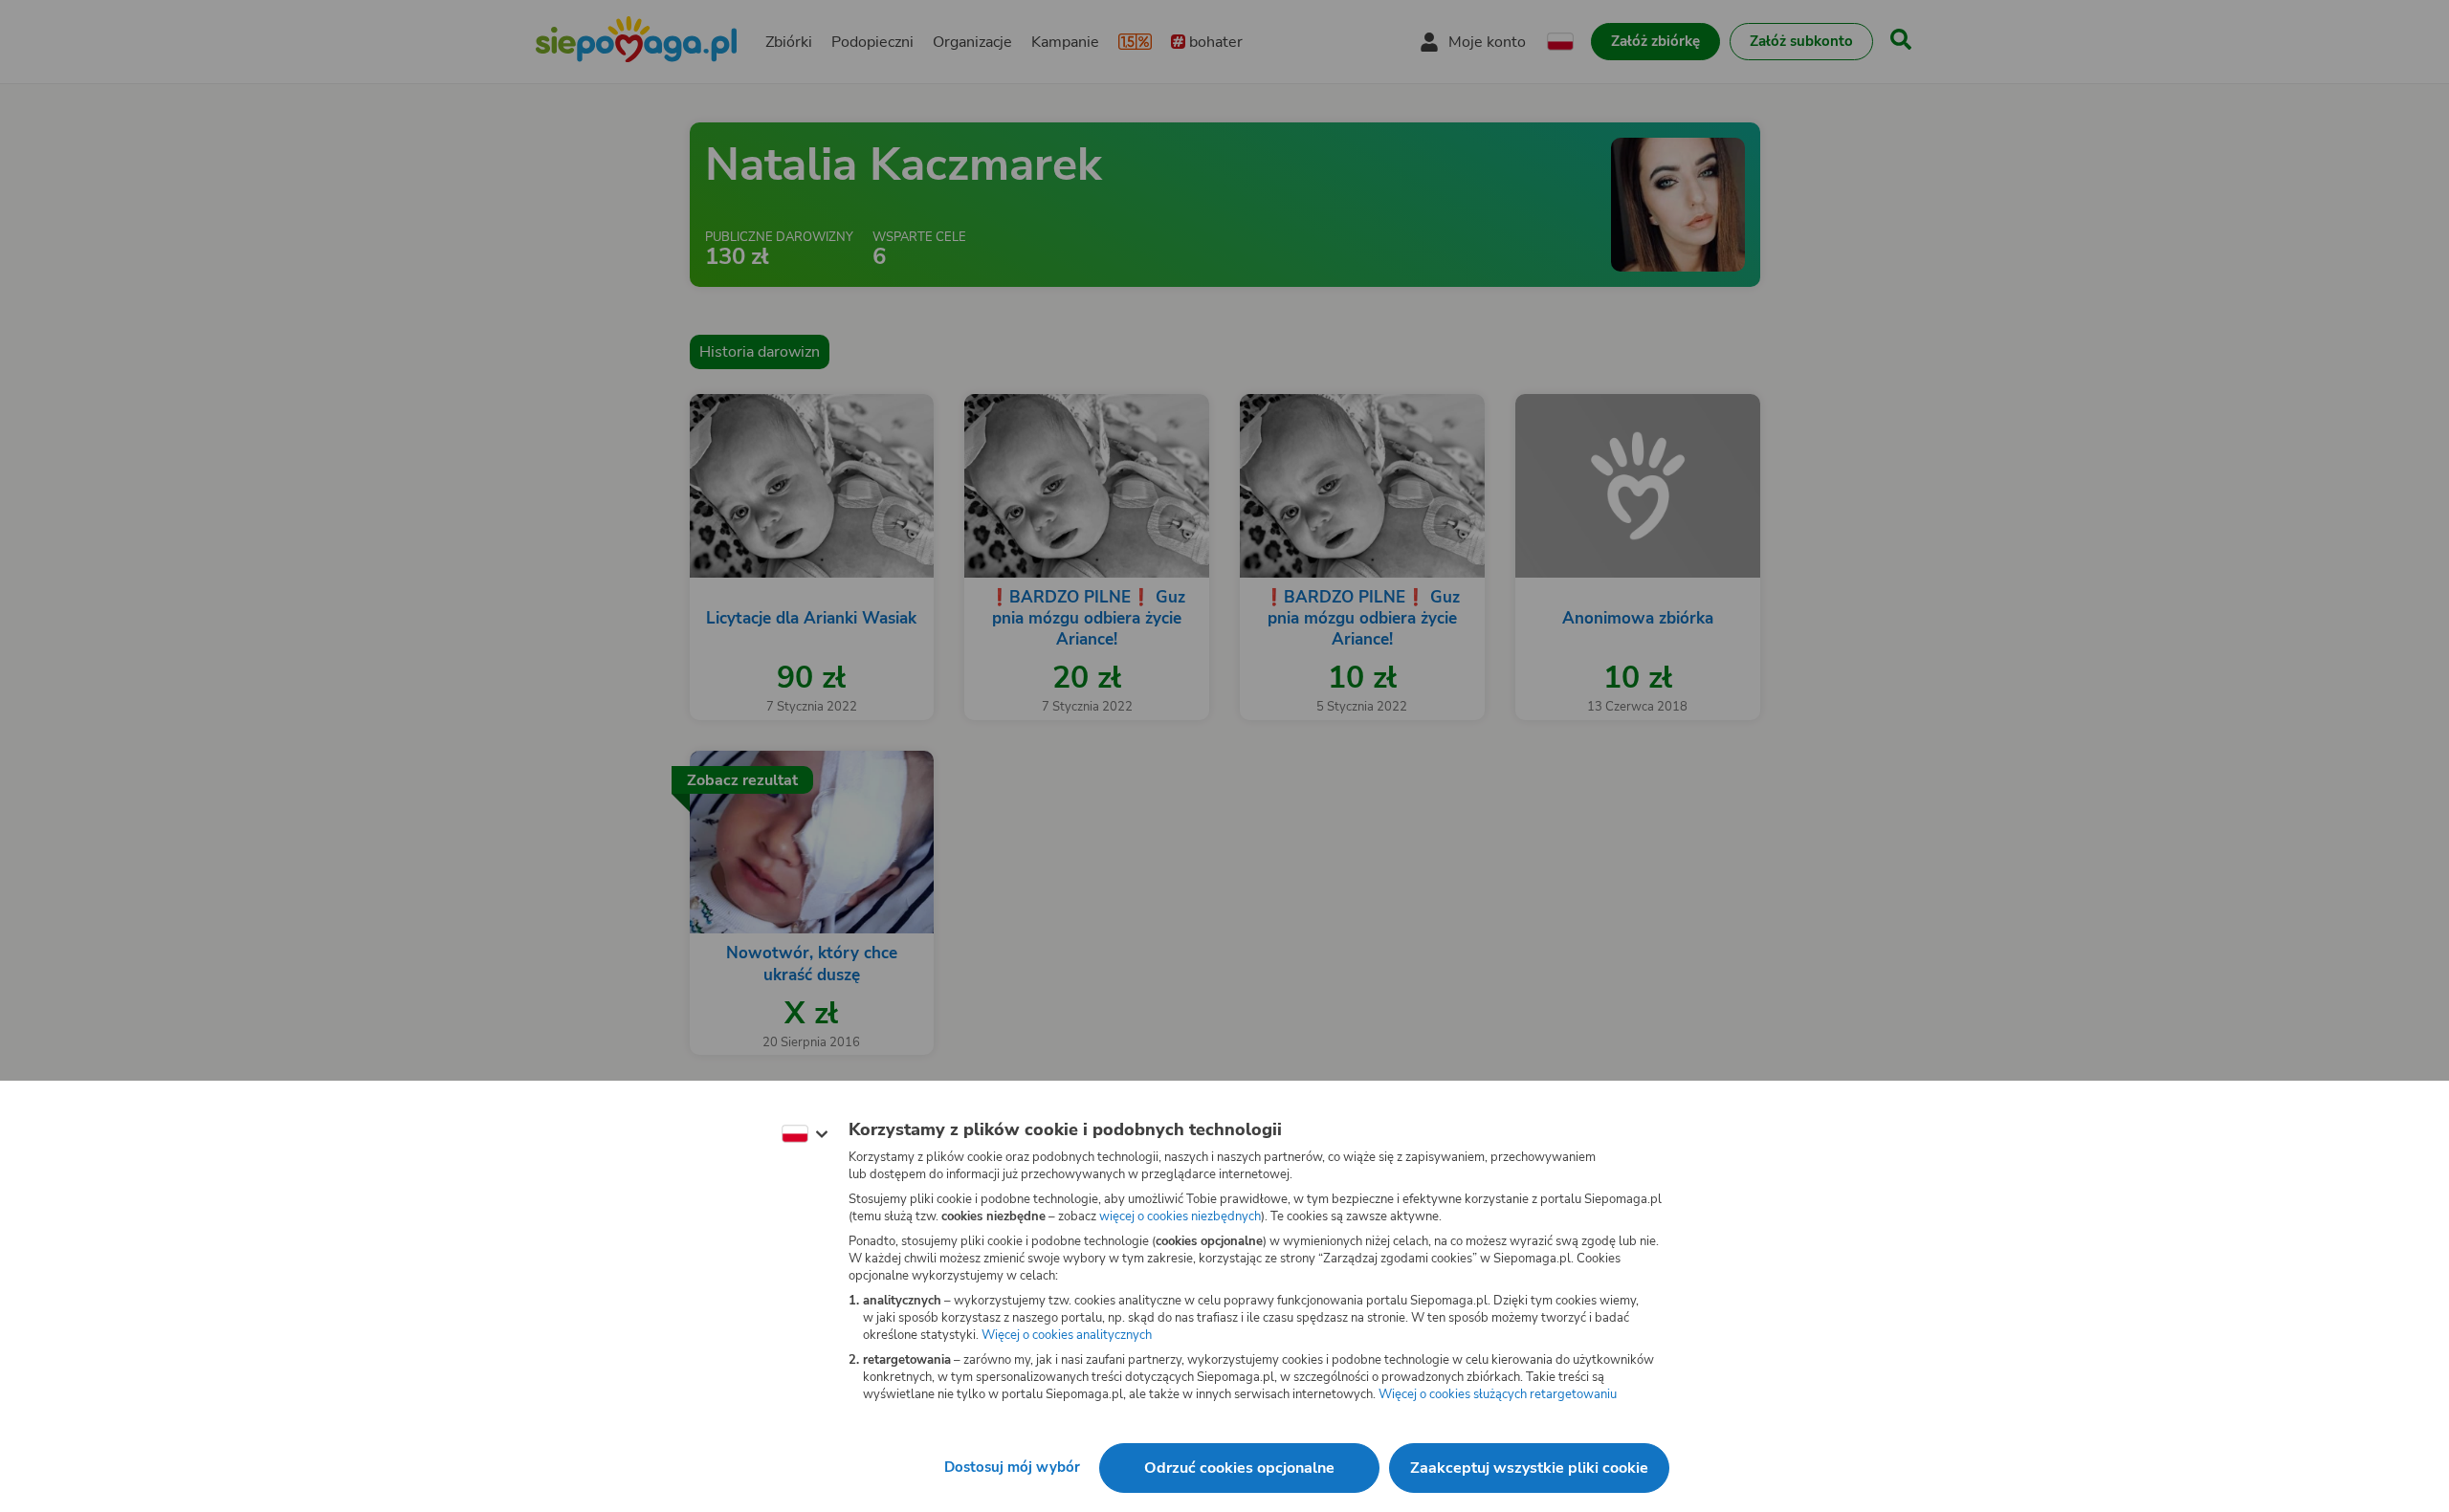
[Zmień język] (805, 1134)
